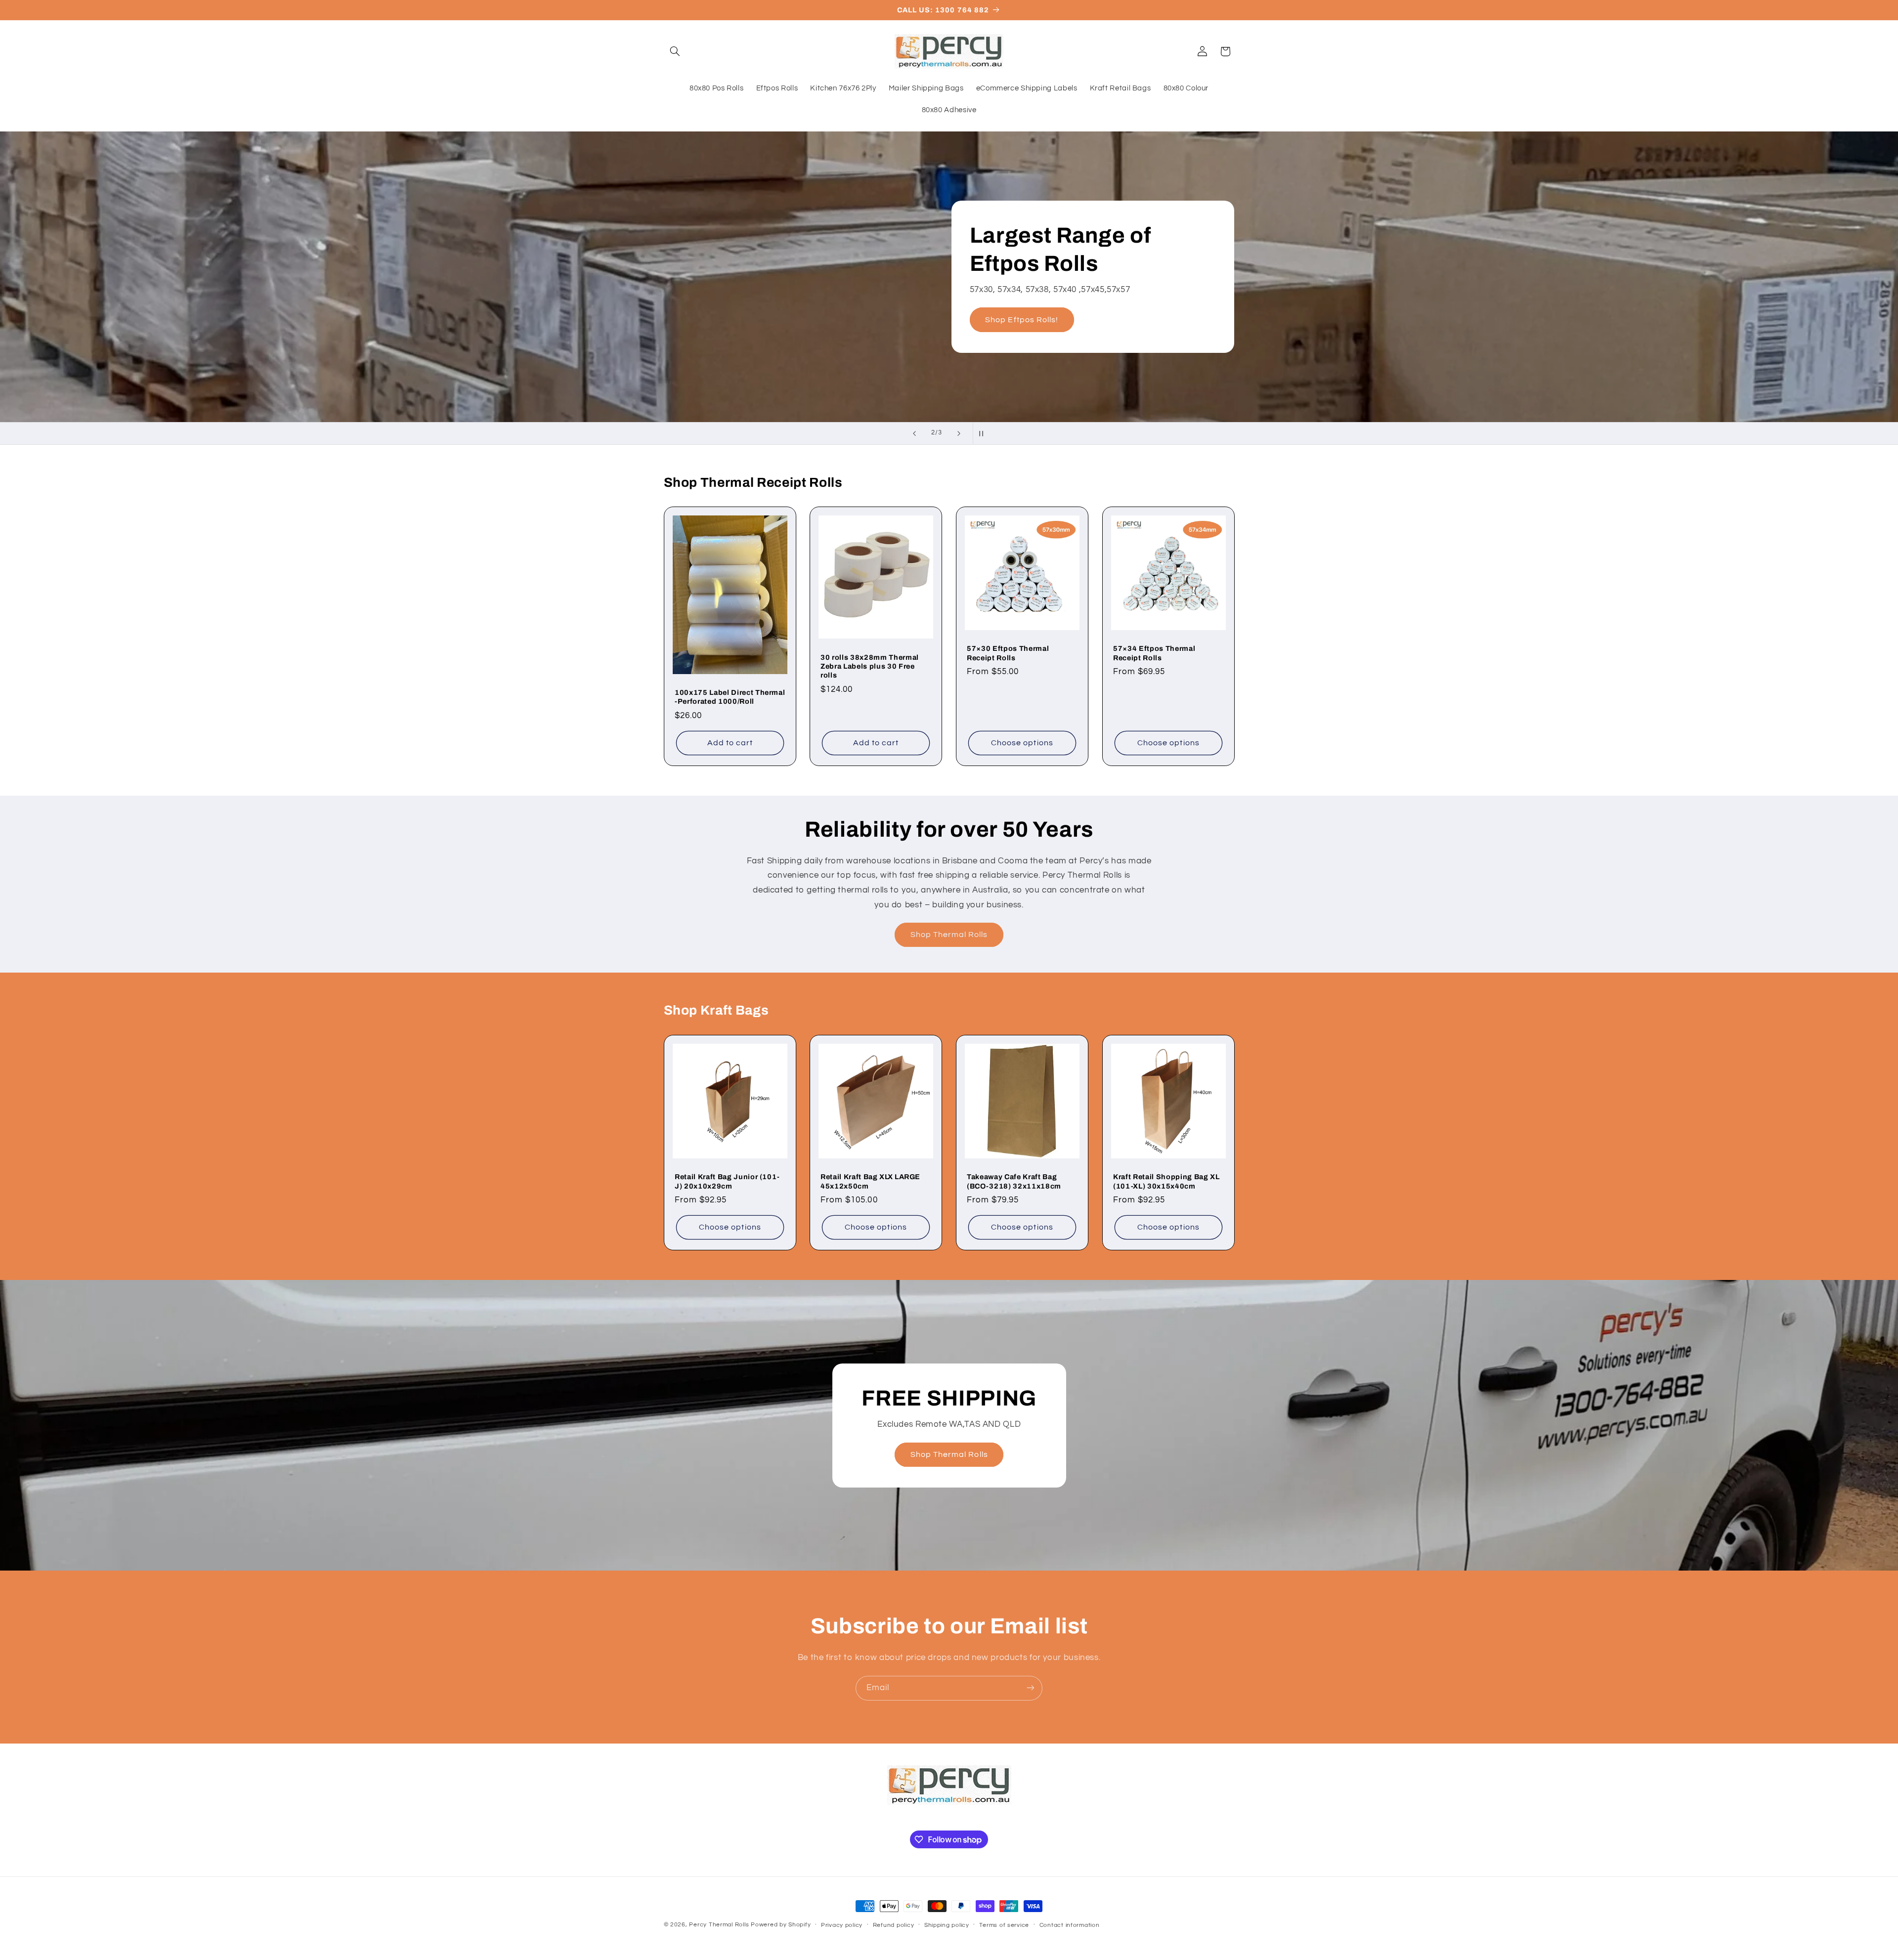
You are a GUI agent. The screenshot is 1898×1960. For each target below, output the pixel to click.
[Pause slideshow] (984, 433)
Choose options (1022, 743)
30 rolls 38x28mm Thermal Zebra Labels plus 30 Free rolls (870, 666)
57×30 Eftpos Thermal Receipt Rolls (1008, 653)
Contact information (1070, 1925)
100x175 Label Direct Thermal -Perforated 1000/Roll (730, 697)
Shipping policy (947, 1925)
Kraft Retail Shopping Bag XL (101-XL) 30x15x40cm (1166, 1181)
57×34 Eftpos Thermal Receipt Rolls (1154, 653)
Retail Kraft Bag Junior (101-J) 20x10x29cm (727, 1181)
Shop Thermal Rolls (949, 935)
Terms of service (1004, 1925)
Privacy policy (842, 1925)
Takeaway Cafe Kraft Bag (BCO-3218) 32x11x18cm (1014, 1181)
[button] (675, 51)
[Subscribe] (1031, 1688)
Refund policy (894, 1925)
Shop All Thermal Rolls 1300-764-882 (1109, 305)
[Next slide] (959, 433)
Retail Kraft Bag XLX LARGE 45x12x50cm (870, 1181)
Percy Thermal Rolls (719, 1925)
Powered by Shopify (781, 1925)
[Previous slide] (914, 433)
